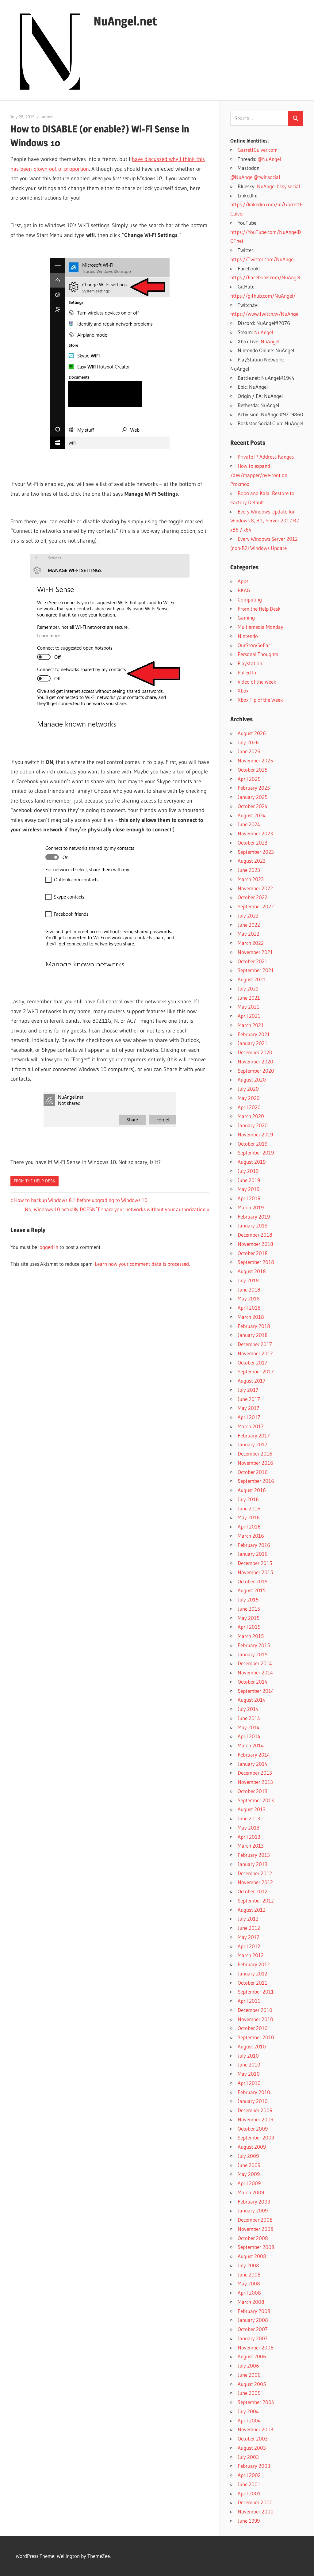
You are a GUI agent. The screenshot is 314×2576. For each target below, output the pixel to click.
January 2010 (253, 2101)
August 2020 (252, 1080)
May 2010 (249, 2074)
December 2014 (255, 1663)
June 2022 (249, 925)
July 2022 (248, 916)
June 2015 (249, 1609)
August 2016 (252, 1490)
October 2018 (253, 1253)
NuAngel (264, 332)
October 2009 (253, 2129)
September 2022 (256, 906)
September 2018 (256, 1262)
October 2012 (253, 1891)
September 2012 (256, 1901)
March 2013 (251, 1846)
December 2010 (255, 2010)
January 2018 (253, 1335)
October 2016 (253, 1472)
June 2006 (249, 2375)
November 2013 (255, 1782)
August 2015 (252, 1590)
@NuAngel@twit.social (255, 177)
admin (48, 117)
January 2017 (253, 1444)
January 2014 (253, 1764)
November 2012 (255, 1882)
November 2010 (255, 2019)
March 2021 (251, 1025)
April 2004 (249, 2420)
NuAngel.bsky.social (278, 186)
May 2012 (249, 1937)
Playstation (250, 663)
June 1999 (249, 2521)
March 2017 (251, 1426)
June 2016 (249, 1508)
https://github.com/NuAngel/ (263, 296)
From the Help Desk (34, 1181)
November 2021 (255, 952)
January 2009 (253, 2210)
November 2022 (255, 888)
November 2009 (255, 2119)
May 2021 (249, 1007)
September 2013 (256, 1800)
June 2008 (249, 2275)
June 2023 (249, 870)
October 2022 (253, 897)
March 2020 (251, 1116)
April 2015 (249, 1627)
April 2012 (249, 1946)
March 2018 (251, 1317)
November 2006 (256, 2347)
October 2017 (253, 1362)
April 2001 (249, 2493)
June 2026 (249, 751)
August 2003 (252, 2448)
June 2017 (249, 1399)
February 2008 (254, 2311)
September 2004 (256, 2402)
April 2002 (249, 2475)
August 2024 (252, 815)
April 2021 (249, 1016)
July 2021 (248, 988)
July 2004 (248, 2411)
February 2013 (254, 1855)
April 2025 (249, 779)
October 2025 (253, 770)
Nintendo (248, 636)
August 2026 (252, 733)
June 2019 (249, 1180)
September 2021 (256, 970)
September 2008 (256, 2247)
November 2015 (255, 1572)
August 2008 (252, 2256)
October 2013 (253, 1791)
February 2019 (254, 1217)
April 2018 (249, 1308)
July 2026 (248, 742)
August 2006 (252, 2356)
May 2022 (249, 934)
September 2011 (256, 1992)
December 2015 (255, 1563)
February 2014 (254, 1755)
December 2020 (255, 1052)
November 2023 (255, 833)
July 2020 (248, 1089)
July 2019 (248, 1171)
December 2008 (255, 2220)
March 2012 (251, 1955)
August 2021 (252, 979)
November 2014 (255, 1672)
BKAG (244, 590)
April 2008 (249, 2293)
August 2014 (252, 1700)
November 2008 (256, 2229)
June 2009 (249, 2165)
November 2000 (256, 2511)
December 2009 (255, 2110)
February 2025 (254, 788)
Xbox (243, 691)
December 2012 (255, 1873)
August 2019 (252, 1162)
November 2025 (255, 760)
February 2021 (254, 1034)
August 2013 (252, 1809)
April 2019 (249, 1198)
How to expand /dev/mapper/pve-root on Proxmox (259, 475)
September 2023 (256, 852)
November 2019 (255, 1134)
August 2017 (252, 1381)
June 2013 (249, 1818)
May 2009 (249, 2174)
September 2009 (256, 2137)
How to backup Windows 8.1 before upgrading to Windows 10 (81, 1200)
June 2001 (249, 2484)
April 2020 (249, 1107)
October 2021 (253, 961)
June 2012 (249, 1928)
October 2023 (253, 843)
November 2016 (255, 1463)
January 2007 (253, 2338)
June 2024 (249, 824)
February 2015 (254, 1645)
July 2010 (248, 2056)
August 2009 (252, 2147)
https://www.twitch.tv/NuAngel (265, 314)
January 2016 (253, 1554)
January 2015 (253, 1654)
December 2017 (255, 1344)
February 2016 (254, 1545)
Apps (243, 581)
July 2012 (248, 1919)
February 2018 (254, 1326)
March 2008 (251, 2302)
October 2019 (253, 1144)
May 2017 (249, 1408)
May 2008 (249, 2283)
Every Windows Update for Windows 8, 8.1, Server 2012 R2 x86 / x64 (265, 521)
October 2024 (253, 806)
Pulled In (247, 672)
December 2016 (255, 1454)
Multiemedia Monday (260, 627)
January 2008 (253, 2320)
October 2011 (253, 1983)
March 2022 (251, 943)
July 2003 (248, 2457)
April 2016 (249, 1527)
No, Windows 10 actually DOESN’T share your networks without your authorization (115, 1209)
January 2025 (253, 797)
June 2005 (249, 2393)
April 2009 (249, 2183)
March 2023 (251, 879)
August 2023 (252, 861)
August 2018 (252, 1271)
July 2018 (248, 1280)
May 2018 (249, 1298)
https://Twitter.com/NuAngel (262, 259)
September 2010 (256, 2037)
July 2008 (248, 2265)
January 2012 (253, 1973)
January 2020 (253, 1125)
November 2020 (255, 1061)
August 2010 (252, 2046)
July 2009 (248, 2156)
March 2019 (251, 1207)
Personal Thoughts (258, 654)
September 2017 (256, 1371)
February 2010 (254, 2092)
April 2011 (249, 2001)
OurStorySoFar (254, 645)
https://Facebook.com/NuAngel (265, 277)
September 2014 (256, 1691)
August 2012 (252, 1910)
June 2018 (249, 1290)
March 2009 (251, 2192)
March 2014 (251, 1745)
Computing (250, 599)
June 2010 (249, 2065)
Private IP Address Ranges (266, 457)
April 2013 (249, 1837)
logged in (48, 1247)
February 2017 (254, 1435)
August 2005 (252, 2384)
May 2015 (249, 1618)
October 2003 (253, 2439)
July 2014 (248, 1709)
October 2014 (253, 1682)
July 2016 (248, 1499)
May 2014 (249, 1727)
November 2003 (255, 2429)
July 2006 (248, 2366)
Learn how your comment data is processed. (142, 1264)
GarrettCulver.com (258, 150)
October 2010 (253, 2028)
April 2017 (249, 1417)
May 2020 (249, 1098)
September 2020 (256, 1071)
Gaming (246, 618)
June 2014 (249, 1718)
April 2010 (249, 2083)
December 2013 (255, 1773)
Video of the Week (257, 682)
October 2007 (253, 2329)
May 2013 (249, 1828)
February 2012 (254, 1964)
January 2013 (253, 1864)
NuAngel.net (125, 21)
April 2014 (249, 1736)
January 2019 (253, 1225)
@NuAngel (269, 159)
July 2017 (248, 1390)
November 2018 (255, 1244)
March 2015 (251, 1636)
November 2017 (255, 1353)
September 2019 (256, 1153)
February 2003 (254, 2466)
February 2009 (254, 2202)
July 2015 (248, 1599)
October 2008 (253, 2238)
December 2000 (255, 2502)
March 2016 (251, 1536)
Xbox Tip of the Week (260, 700)
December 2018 (255, 1235)
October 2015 (253, 1581)
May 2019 (249, 1189)
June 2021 (249, 998)
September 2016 (256, 1481)
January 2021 (253, 1043)
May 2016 (249, 1517)
